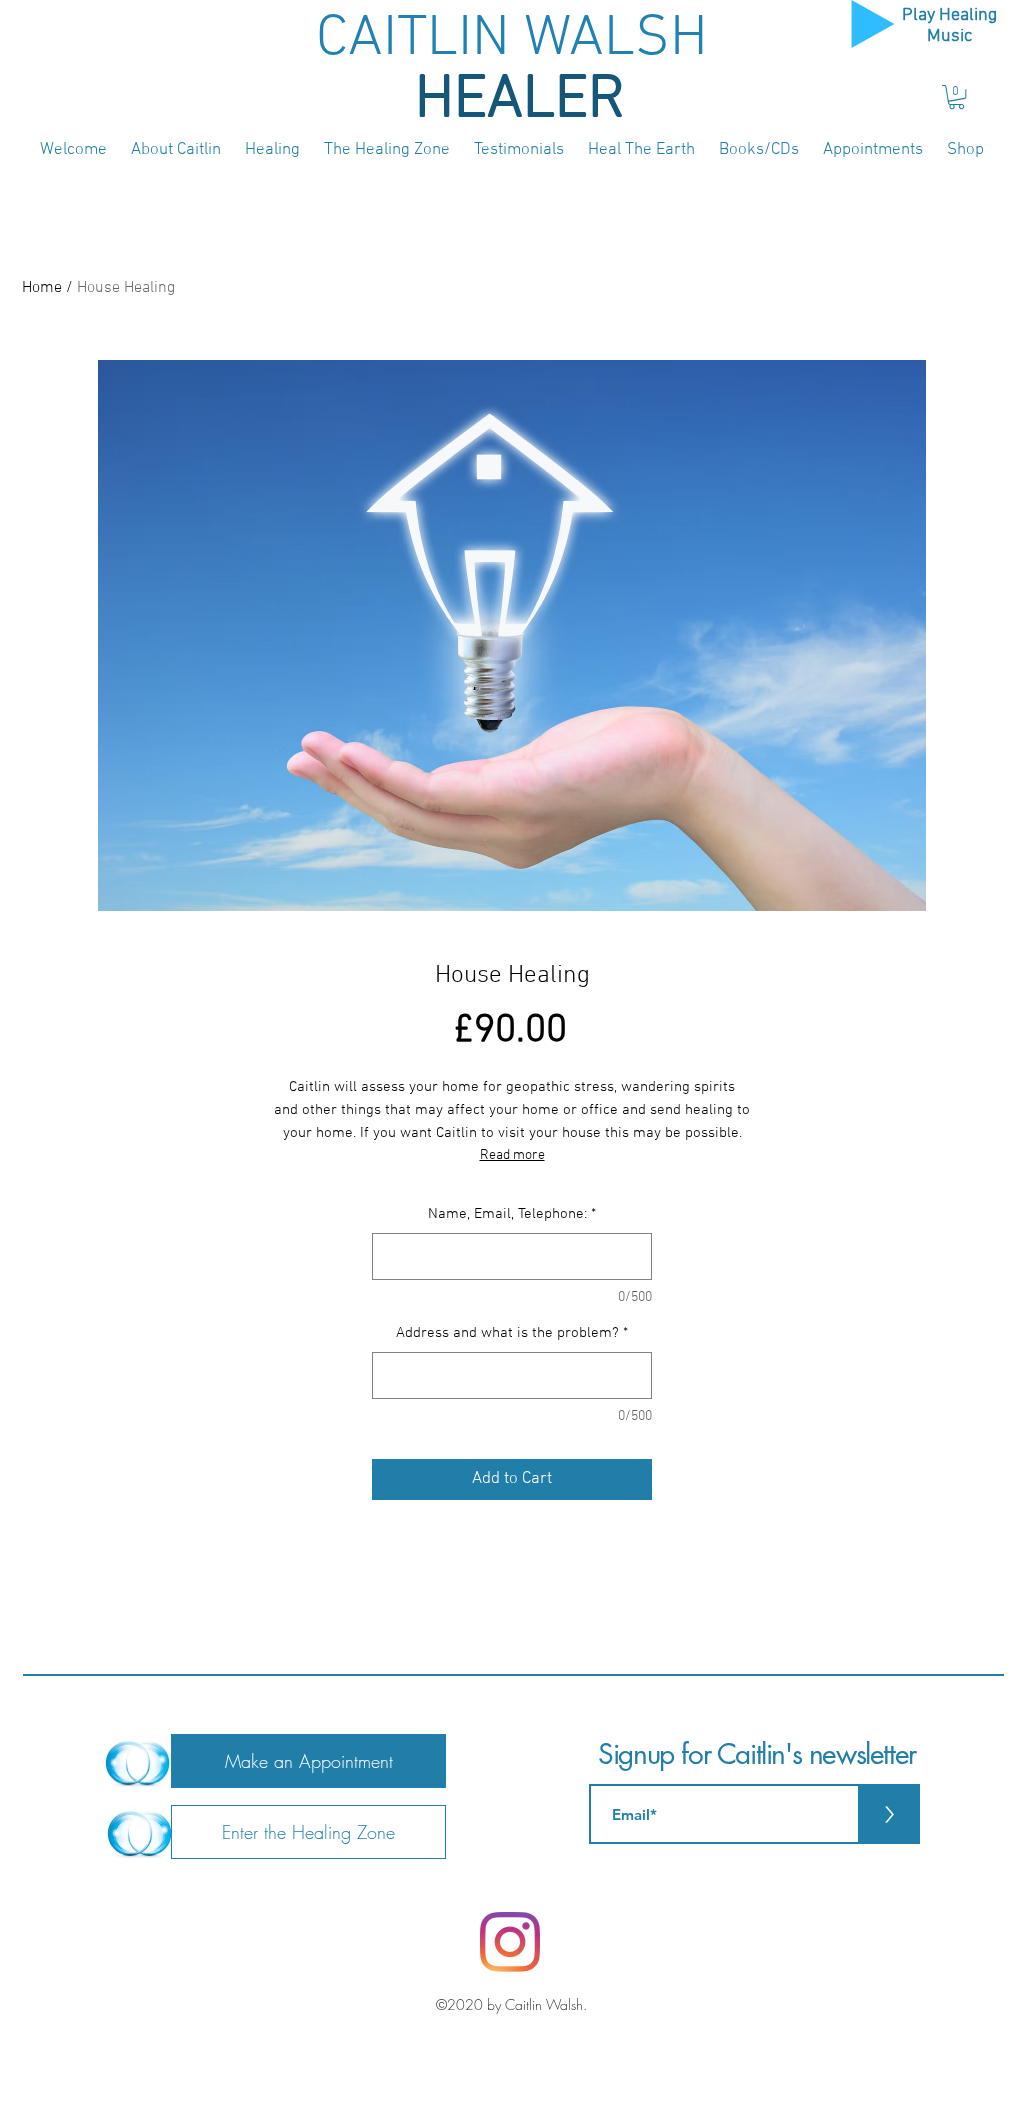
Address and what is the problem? (512, 1333)
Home (42, 288)
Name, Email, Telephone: (512, 1214)
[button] (956, 97)
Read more (512, 1155)
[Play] (873, 24)
